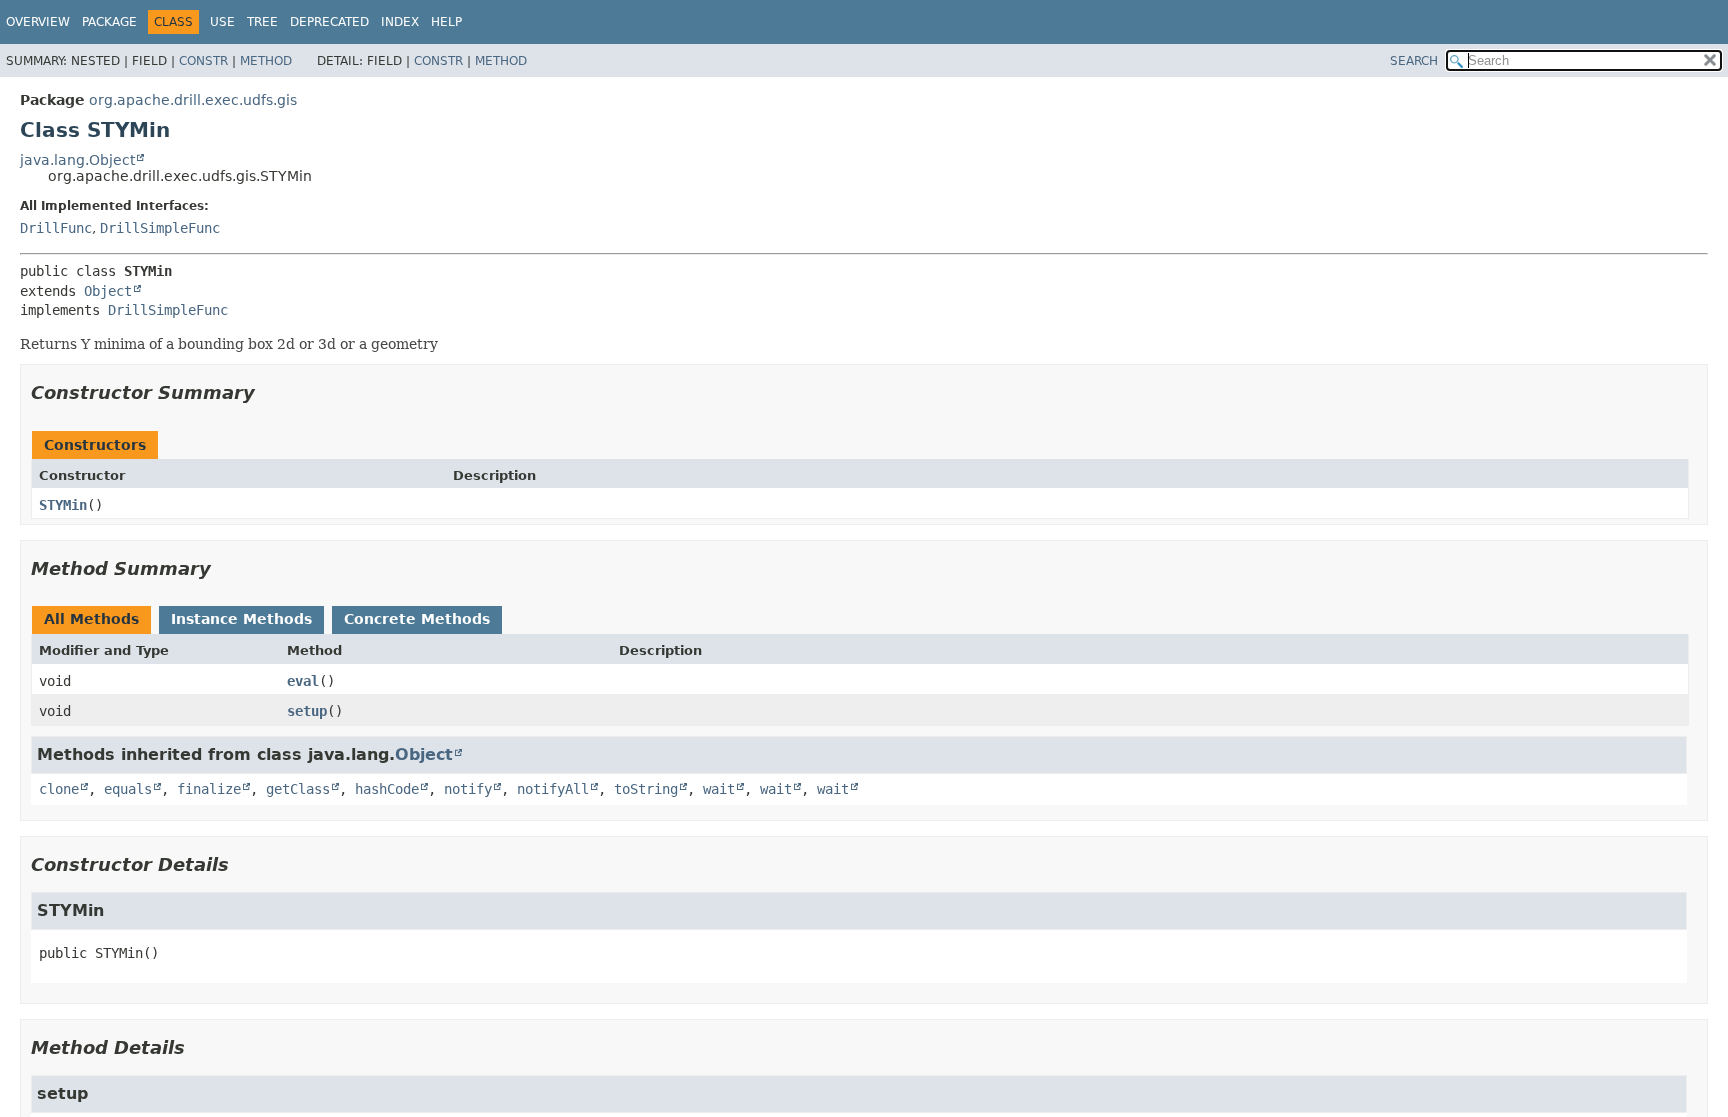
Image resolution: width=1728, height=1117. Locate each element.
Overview (38, 22)
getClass (298, 789)
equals (128, 789)
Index (400, 22)
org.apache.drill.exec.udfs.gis (193, 100)
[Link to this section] (269, 392)
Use (222, 22)
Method (266, 61)
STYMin (63, 505)
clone (59, 789)
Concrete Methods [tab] (417, 619)
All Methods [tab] (91, 619)
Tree (262, 22)
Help (446, 22)
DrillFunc (56, 228)
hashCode (387, 789)
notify (468, 789)
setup (307, 711)
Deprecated (329, 22)
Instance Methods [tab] (241, 619)
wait (719, 789)
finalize (209, 789)
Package (109, 22)
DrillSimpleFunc (160, 228)
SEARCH (1414, 61)
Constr (203, 61)
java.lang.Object (77, 160)
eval (303, 681)
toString (646, 789)
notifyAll (553, 789)
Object (108, 291)
